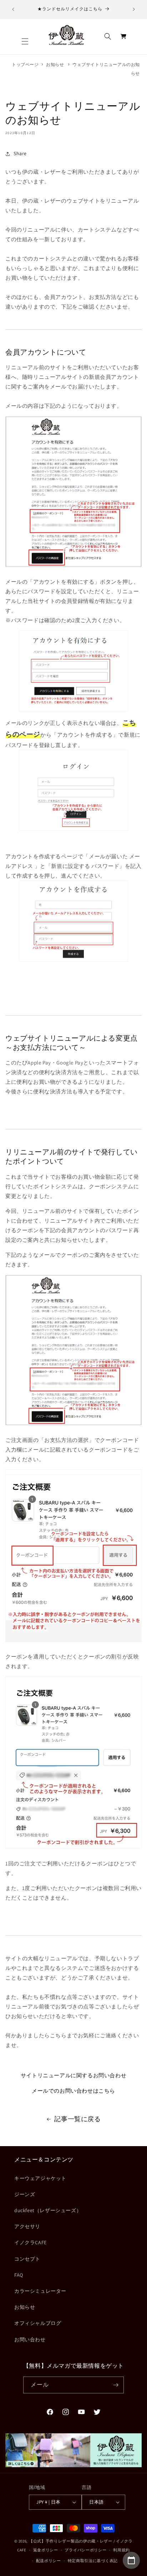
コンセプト (27, 2259)
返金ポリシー (46, 2550)
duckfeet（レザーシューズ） (48, 2210)
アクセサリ (27, 2226)
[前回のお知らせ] (13, 9)
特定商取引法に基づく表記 (93, 2561)
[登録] (116, 2385)
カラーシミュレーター (40, 2291)
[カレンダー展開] (131, 2560)
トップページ (25, 64)
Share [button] (20, 153)
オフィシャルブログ (38, 2323)
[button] (25, 41)
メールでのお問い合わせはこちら (73, 2091)
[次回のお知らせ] (134, 9)
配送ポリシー (49, 2561)
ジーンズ (25, 2194)
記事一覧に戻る (77, 2119)
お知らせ (55, 64)
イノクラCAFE (31, 2242)
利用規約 (121, 2550)
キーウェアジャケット (40, 2178)
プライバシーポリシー (85, 2550)
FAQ (19, 2275)
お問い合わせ (30, 2339)
